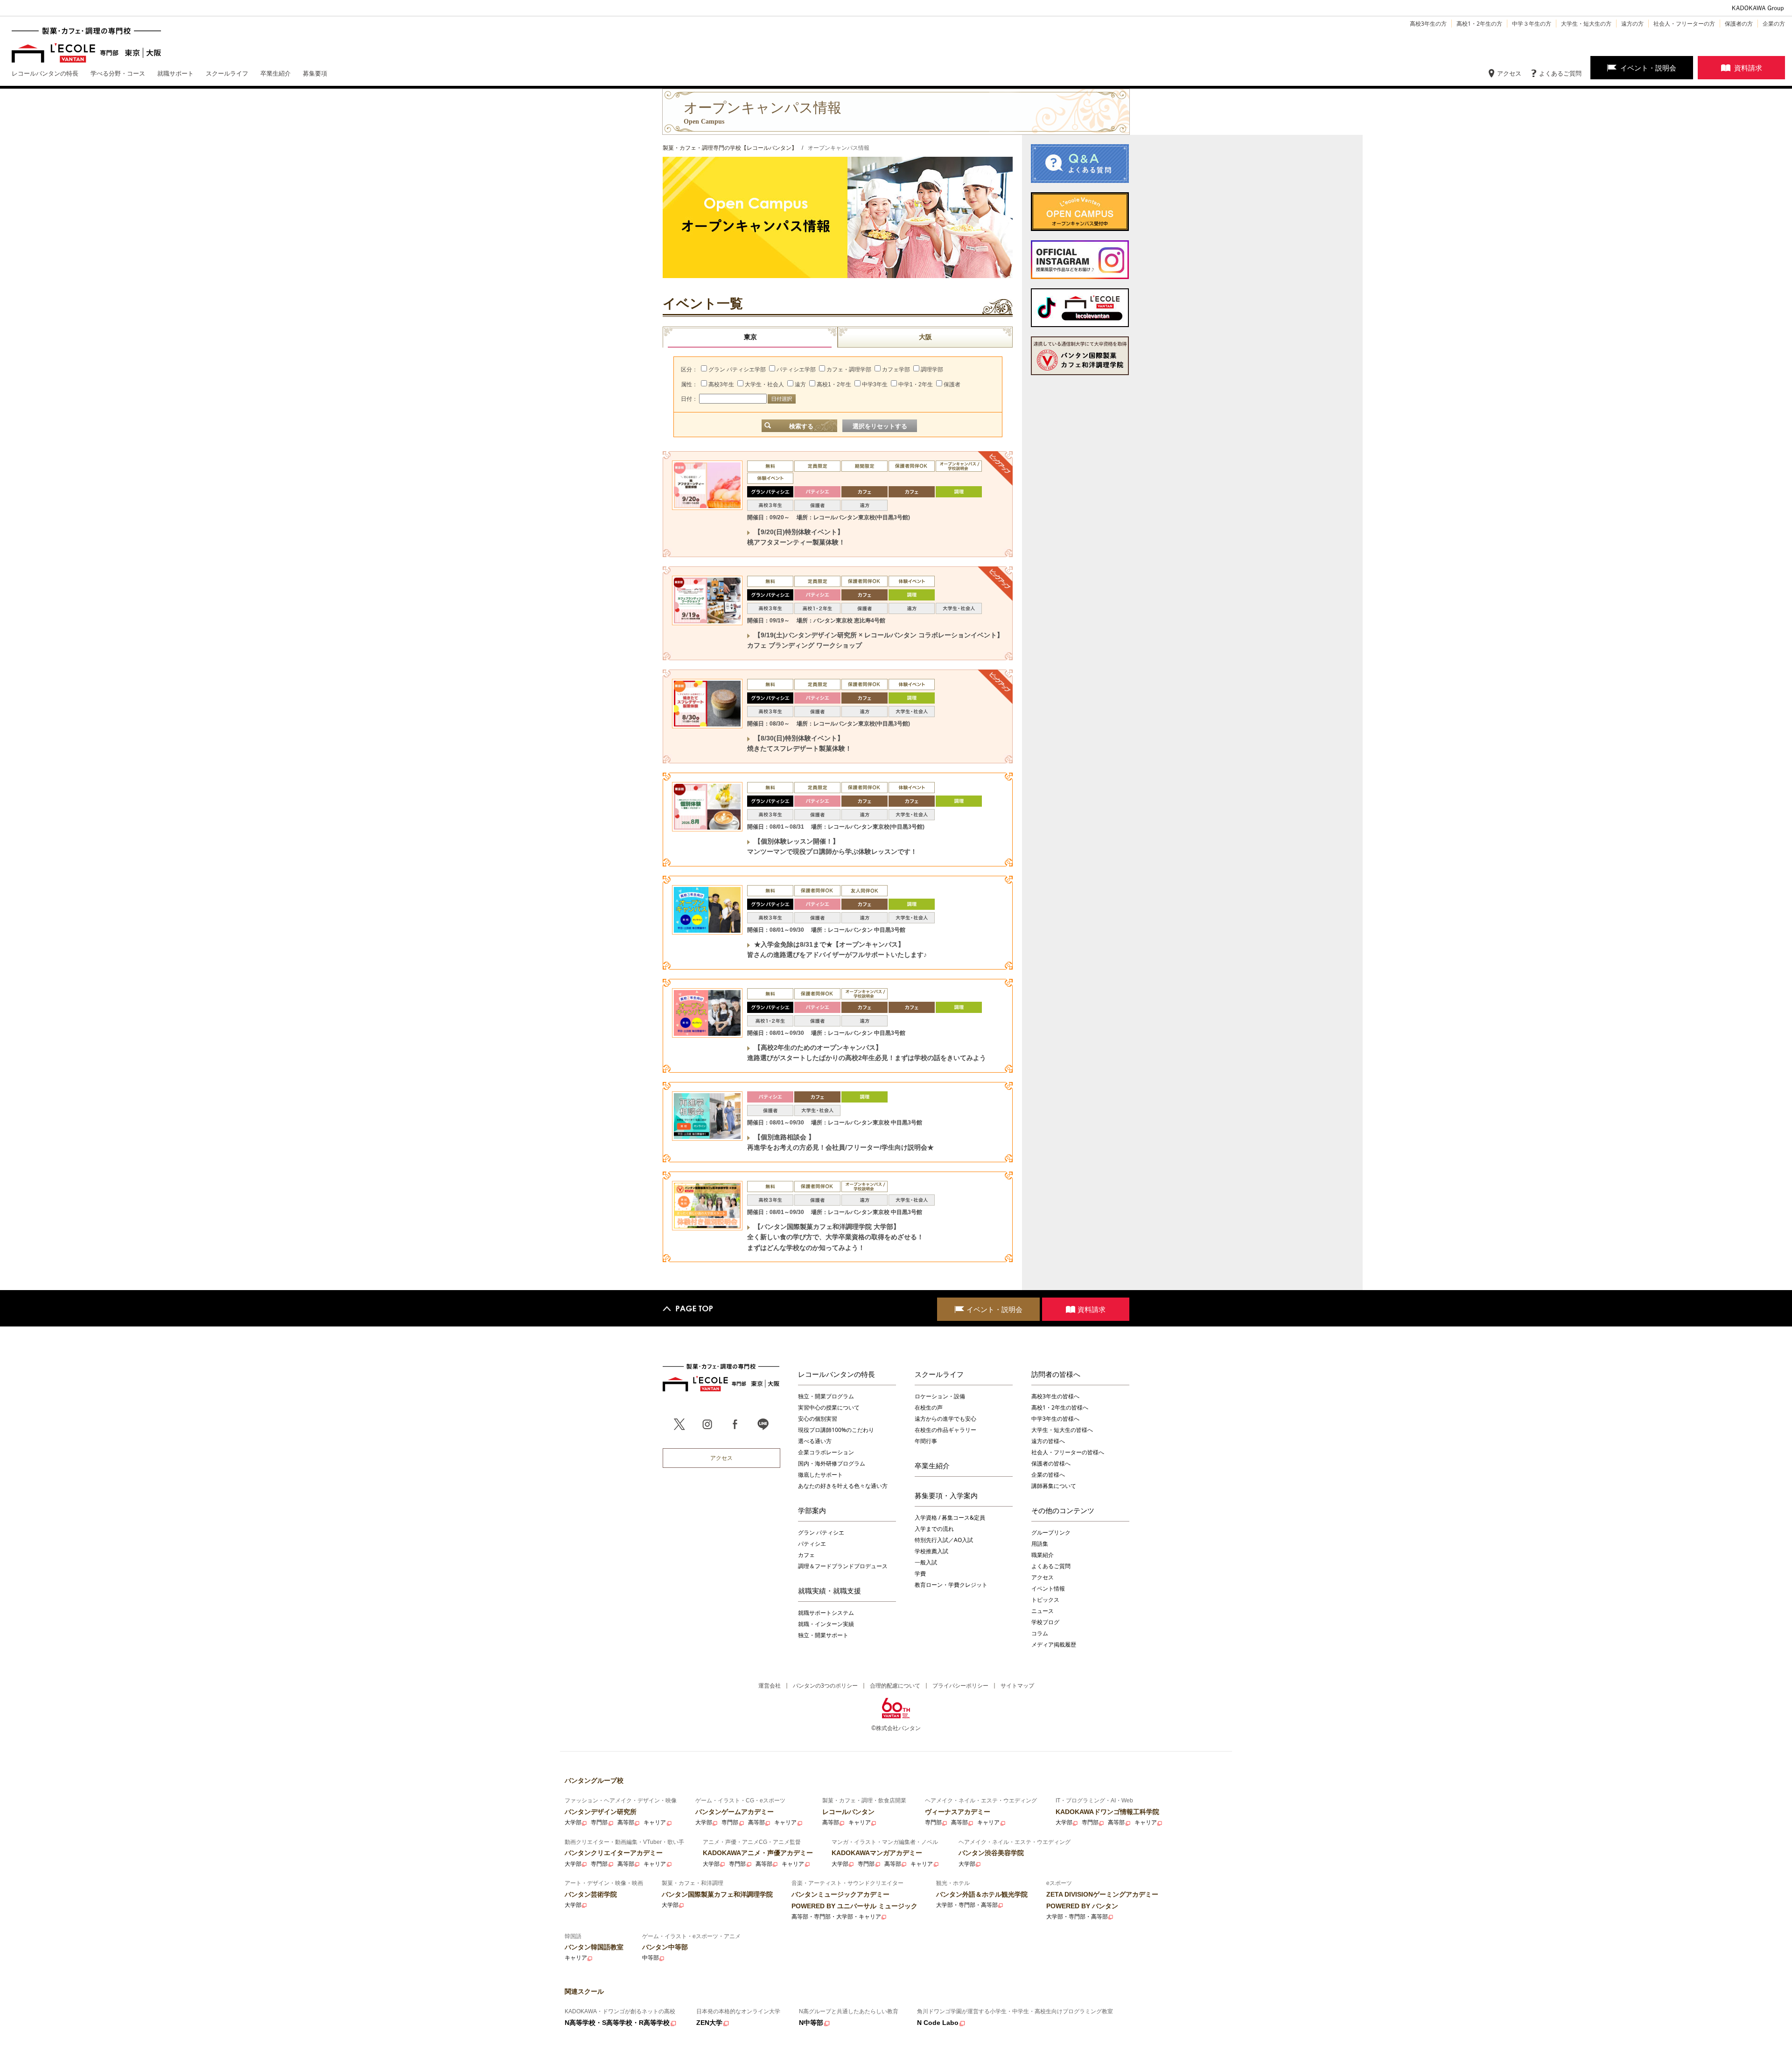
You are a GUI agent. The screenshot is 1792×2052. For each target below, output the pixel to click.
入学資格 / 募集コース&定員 (950, 1518)
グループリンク (1051, 1532)
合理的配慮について (895, 1686)
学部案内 (812, 1510)
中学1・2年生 (916, 384)
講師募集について (1054, 1486)
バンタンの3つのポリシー (825, 1686)
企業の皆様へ (1048, 1475)
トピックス (1045, 1600)
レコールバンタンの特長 (836, 1374)
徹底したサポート (820, 1475)
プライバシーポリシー (960, 1686)
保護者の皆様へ (1051, 1463)
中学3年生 (875, 384)
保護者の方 (1739, 24)
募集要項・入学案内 (946, 1495)
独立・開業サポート (823, 1635)
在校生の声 (929, 1407)
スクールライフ (939, 1374)
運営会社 (770, 1686)
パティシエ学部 (796, 370)
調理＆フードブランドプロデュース (843, 1566)
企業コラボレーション (826, 1452)
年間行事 (926, 1441)
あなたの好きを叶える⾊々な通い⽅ (843, 1486)
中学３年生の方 (1532, 24)
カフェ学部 (896, 370)
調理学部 (932, 370)
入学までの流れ (934, 1529)
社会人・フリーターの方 (1684, 24)
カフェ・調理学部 (849, 370)
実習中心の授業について (829, 1407)
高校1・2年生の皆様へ (1060, 1407)
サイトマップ (1017, 1686)
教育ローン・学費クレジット (951, 1585)
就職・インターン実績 (826, 1624)
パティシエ (812, 1544)
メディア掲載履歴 (1054, 1644)
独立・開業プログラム (826, 1396)
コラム (1040, 1633)
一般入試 (926, 1562)
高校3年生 (721, 384)
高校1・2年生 (834, 384)
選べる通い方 (815, 1441)
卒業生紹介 (932, 1466)
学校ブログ (1045, 1622)
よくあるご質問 (1560, 73)
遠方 (800, 384)
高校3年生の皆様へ (1055, 1396)
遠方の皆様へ (1048, 1441)
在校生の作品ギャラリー (945, 1430)
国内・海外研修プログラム (832, 1463)
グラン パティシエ (821, 1532)
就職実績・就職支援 (829, 1591)
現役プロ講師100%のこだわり (836, 1430)
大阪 (925, 337)
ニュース (1043, 1611)
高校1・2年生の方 (1479, 24)
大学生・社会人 (764, 384)
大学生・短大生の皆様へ (1062, 1430)
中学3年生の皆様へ (1055, 1419)
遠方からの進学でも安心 (945, 1419)
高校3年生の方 (1428, 24)
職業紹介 (1043, 1555)
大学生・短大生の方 (1586, 24)
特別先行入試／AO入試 (944, 1540)
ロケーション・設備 (940, 1396)
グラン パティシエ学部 (737, 370)
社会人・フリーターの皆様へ (1068, 1452)
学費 (920, 1574)
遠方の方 (1632, 24)
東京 (750, 337)
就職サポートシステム (826, 1613)
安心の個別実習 (818, 1419)
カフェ (806, 1555)
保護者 (952, 384)
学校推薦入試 (931, 1551)
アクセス (1509, 73)
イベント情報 (1048, 1588)
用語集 (1040, 1544)
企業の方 (1774, 24)
